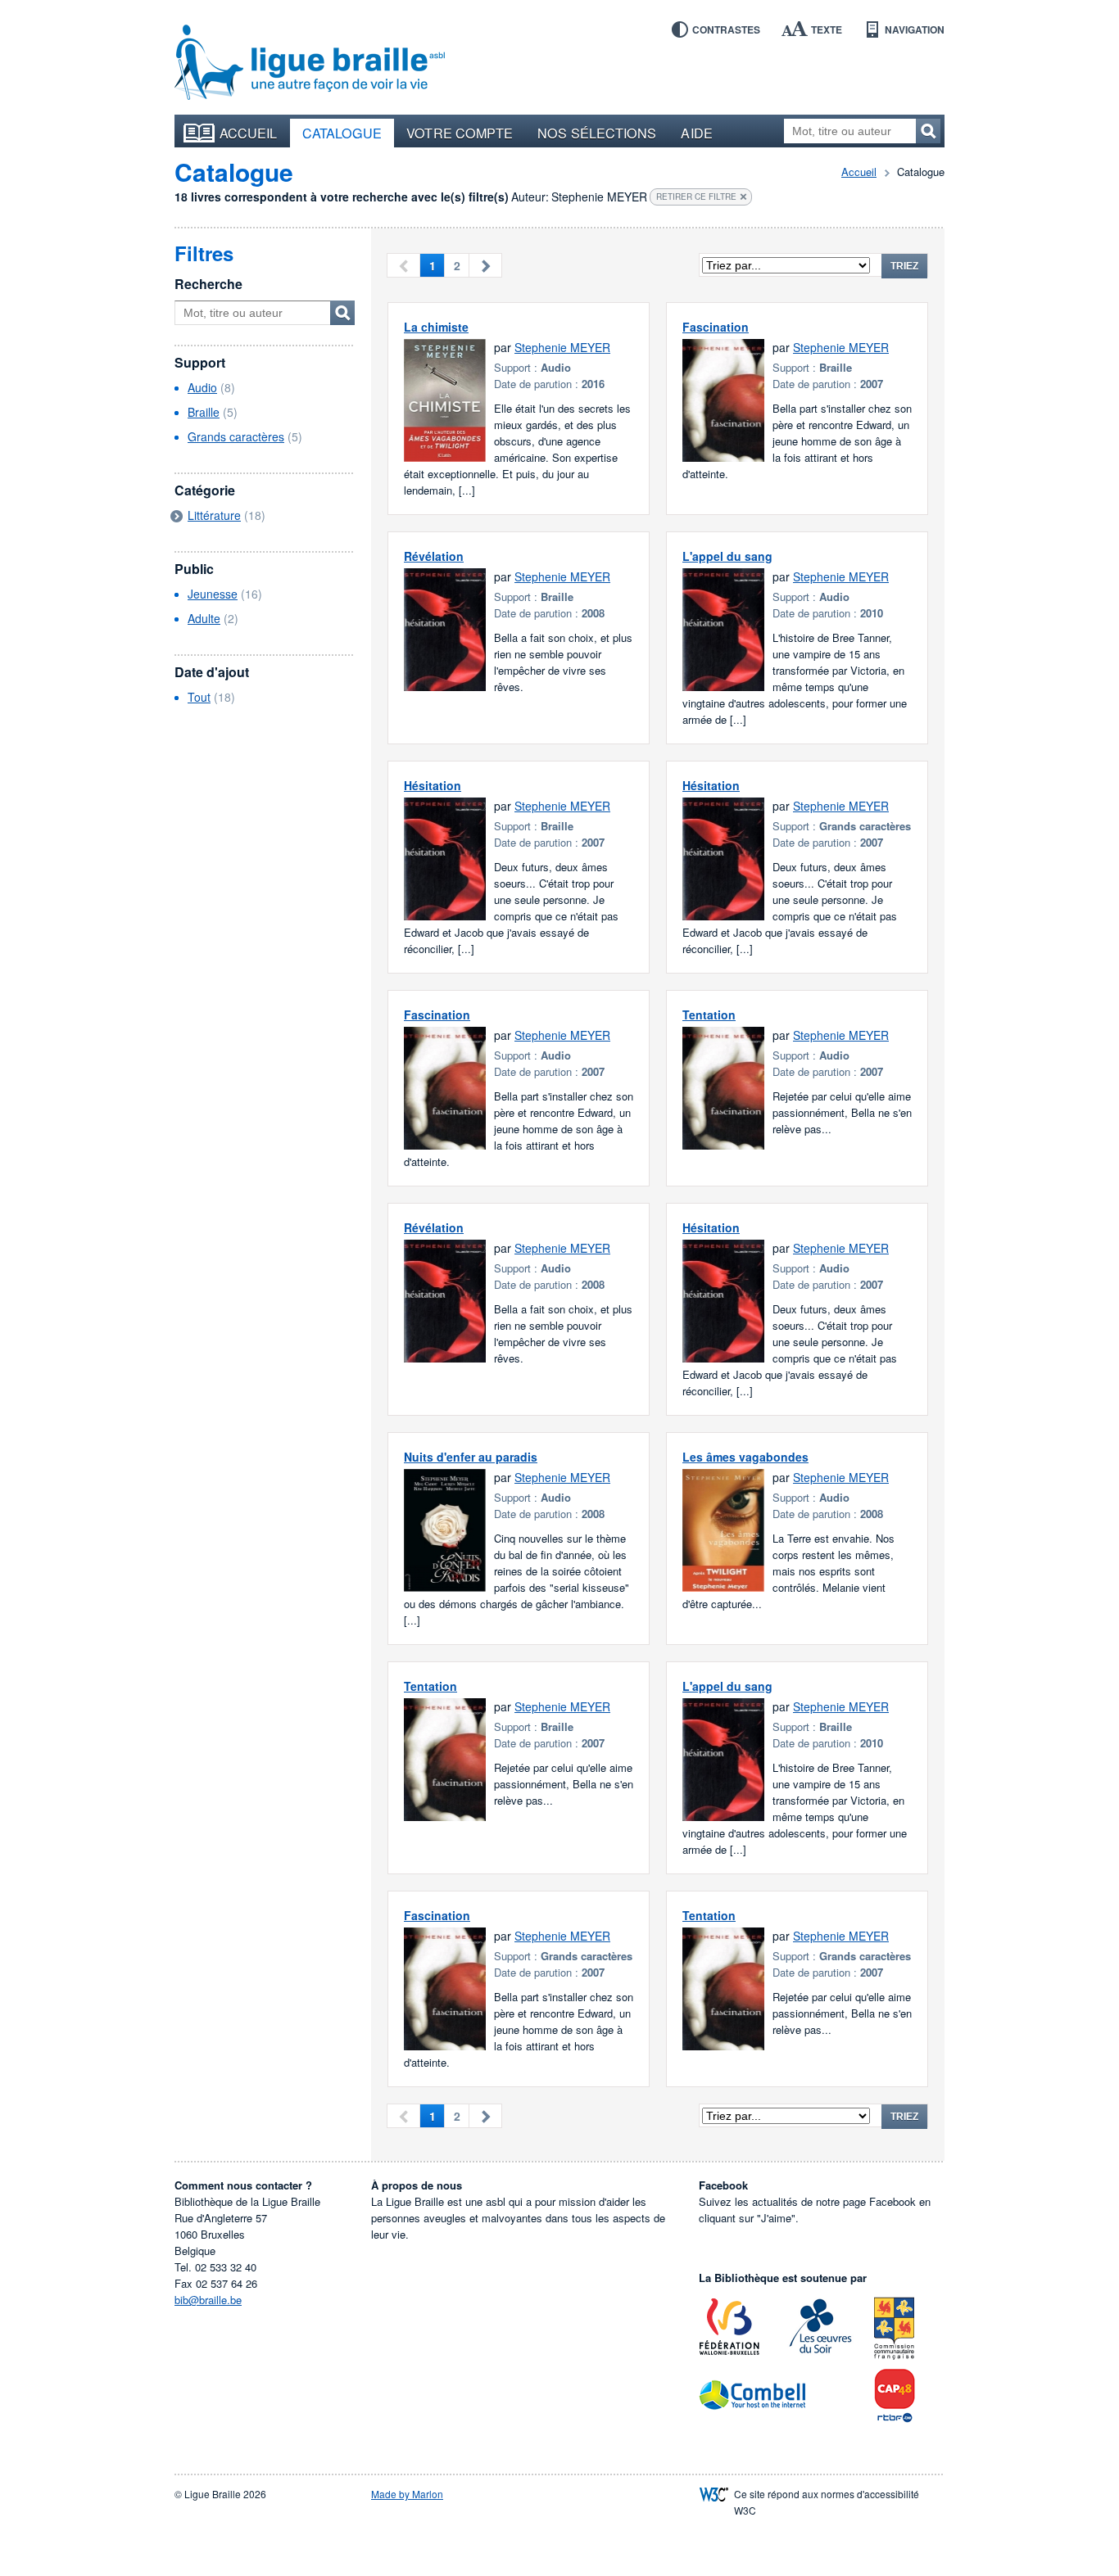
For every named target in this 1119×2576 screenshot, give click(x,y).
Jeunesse (213, 594)
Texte (827, 29)
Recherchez (928, 131)
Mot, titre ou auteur (342, 313)
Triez (904, 266)
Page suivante (485, 265)
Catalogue (342, 133)
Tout (199, 697)
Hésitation (433, 785)
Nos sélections (597, 133)
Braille (204, 412)
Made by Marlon (407, 2494)
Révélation (434, 556)
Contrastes (726, 29)
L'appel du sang (727, 556)
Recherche (208, 284)
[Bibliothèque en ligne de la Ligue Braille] (310, 63)
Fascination (716, 327)
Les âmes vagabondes (745, 1457)
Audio (202, 387)
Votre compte (460, 133)
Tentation (709, 1015)
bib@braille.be (208, 2300)
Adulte (204, 618)
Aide (696, 133)
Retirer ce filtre (696, 197)
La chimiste (436, 327)
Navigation (915, 29)
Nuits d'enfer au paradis (471, 1457)
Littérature (214, 515)
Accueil (249, 133)
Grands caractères (236, 436)
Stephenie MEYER (562, 347)
